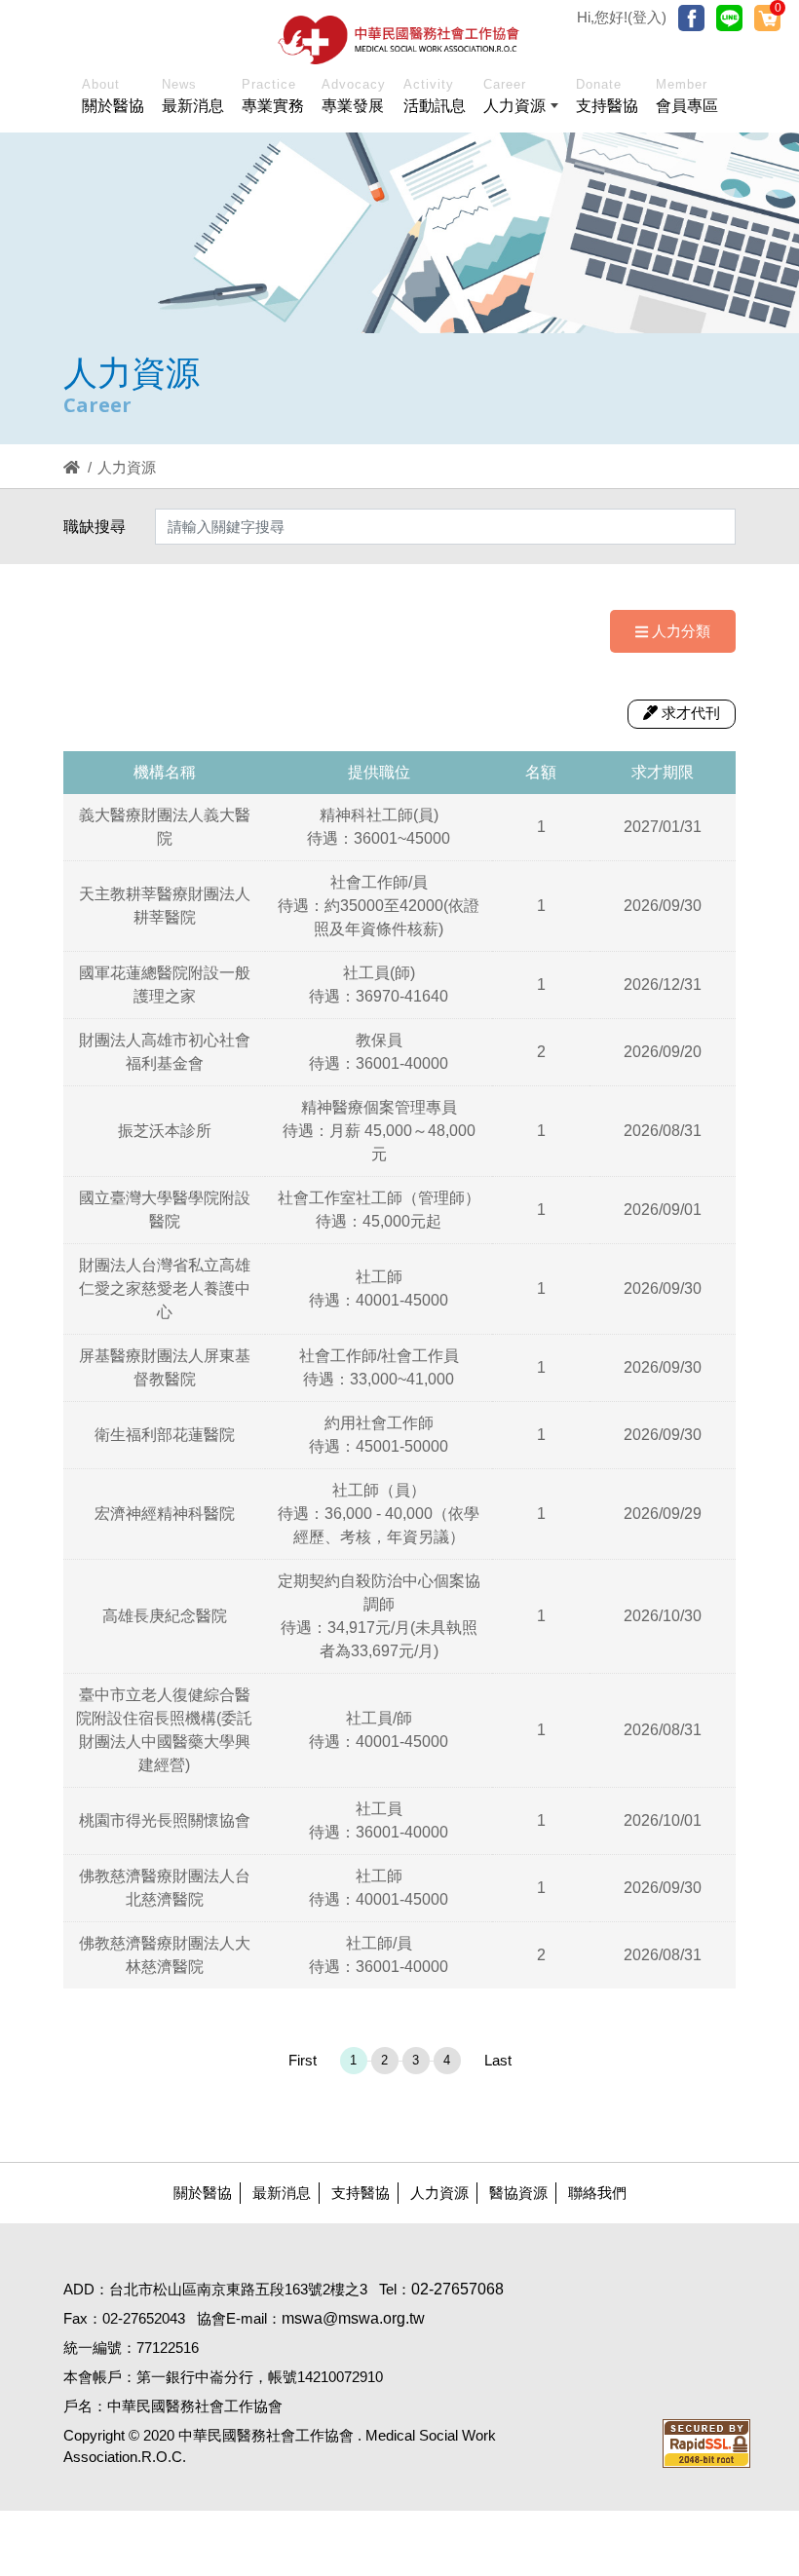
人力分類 (681, 631)
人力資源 (439, 2193)
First (303, 2060)
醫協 (399, 40)
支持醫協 (361, 2193)
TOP (737, 2037)
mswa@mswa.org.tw (353, 2318)
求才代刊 (691, 713)
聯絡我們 (597, 2193)
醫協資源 (518, 2193)
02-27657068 (457, 2289)
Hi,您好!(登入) (622, 17)
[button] (521, 99)
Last (498, 2060)
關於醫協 (203, 2193)
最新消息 (282, 2193)
